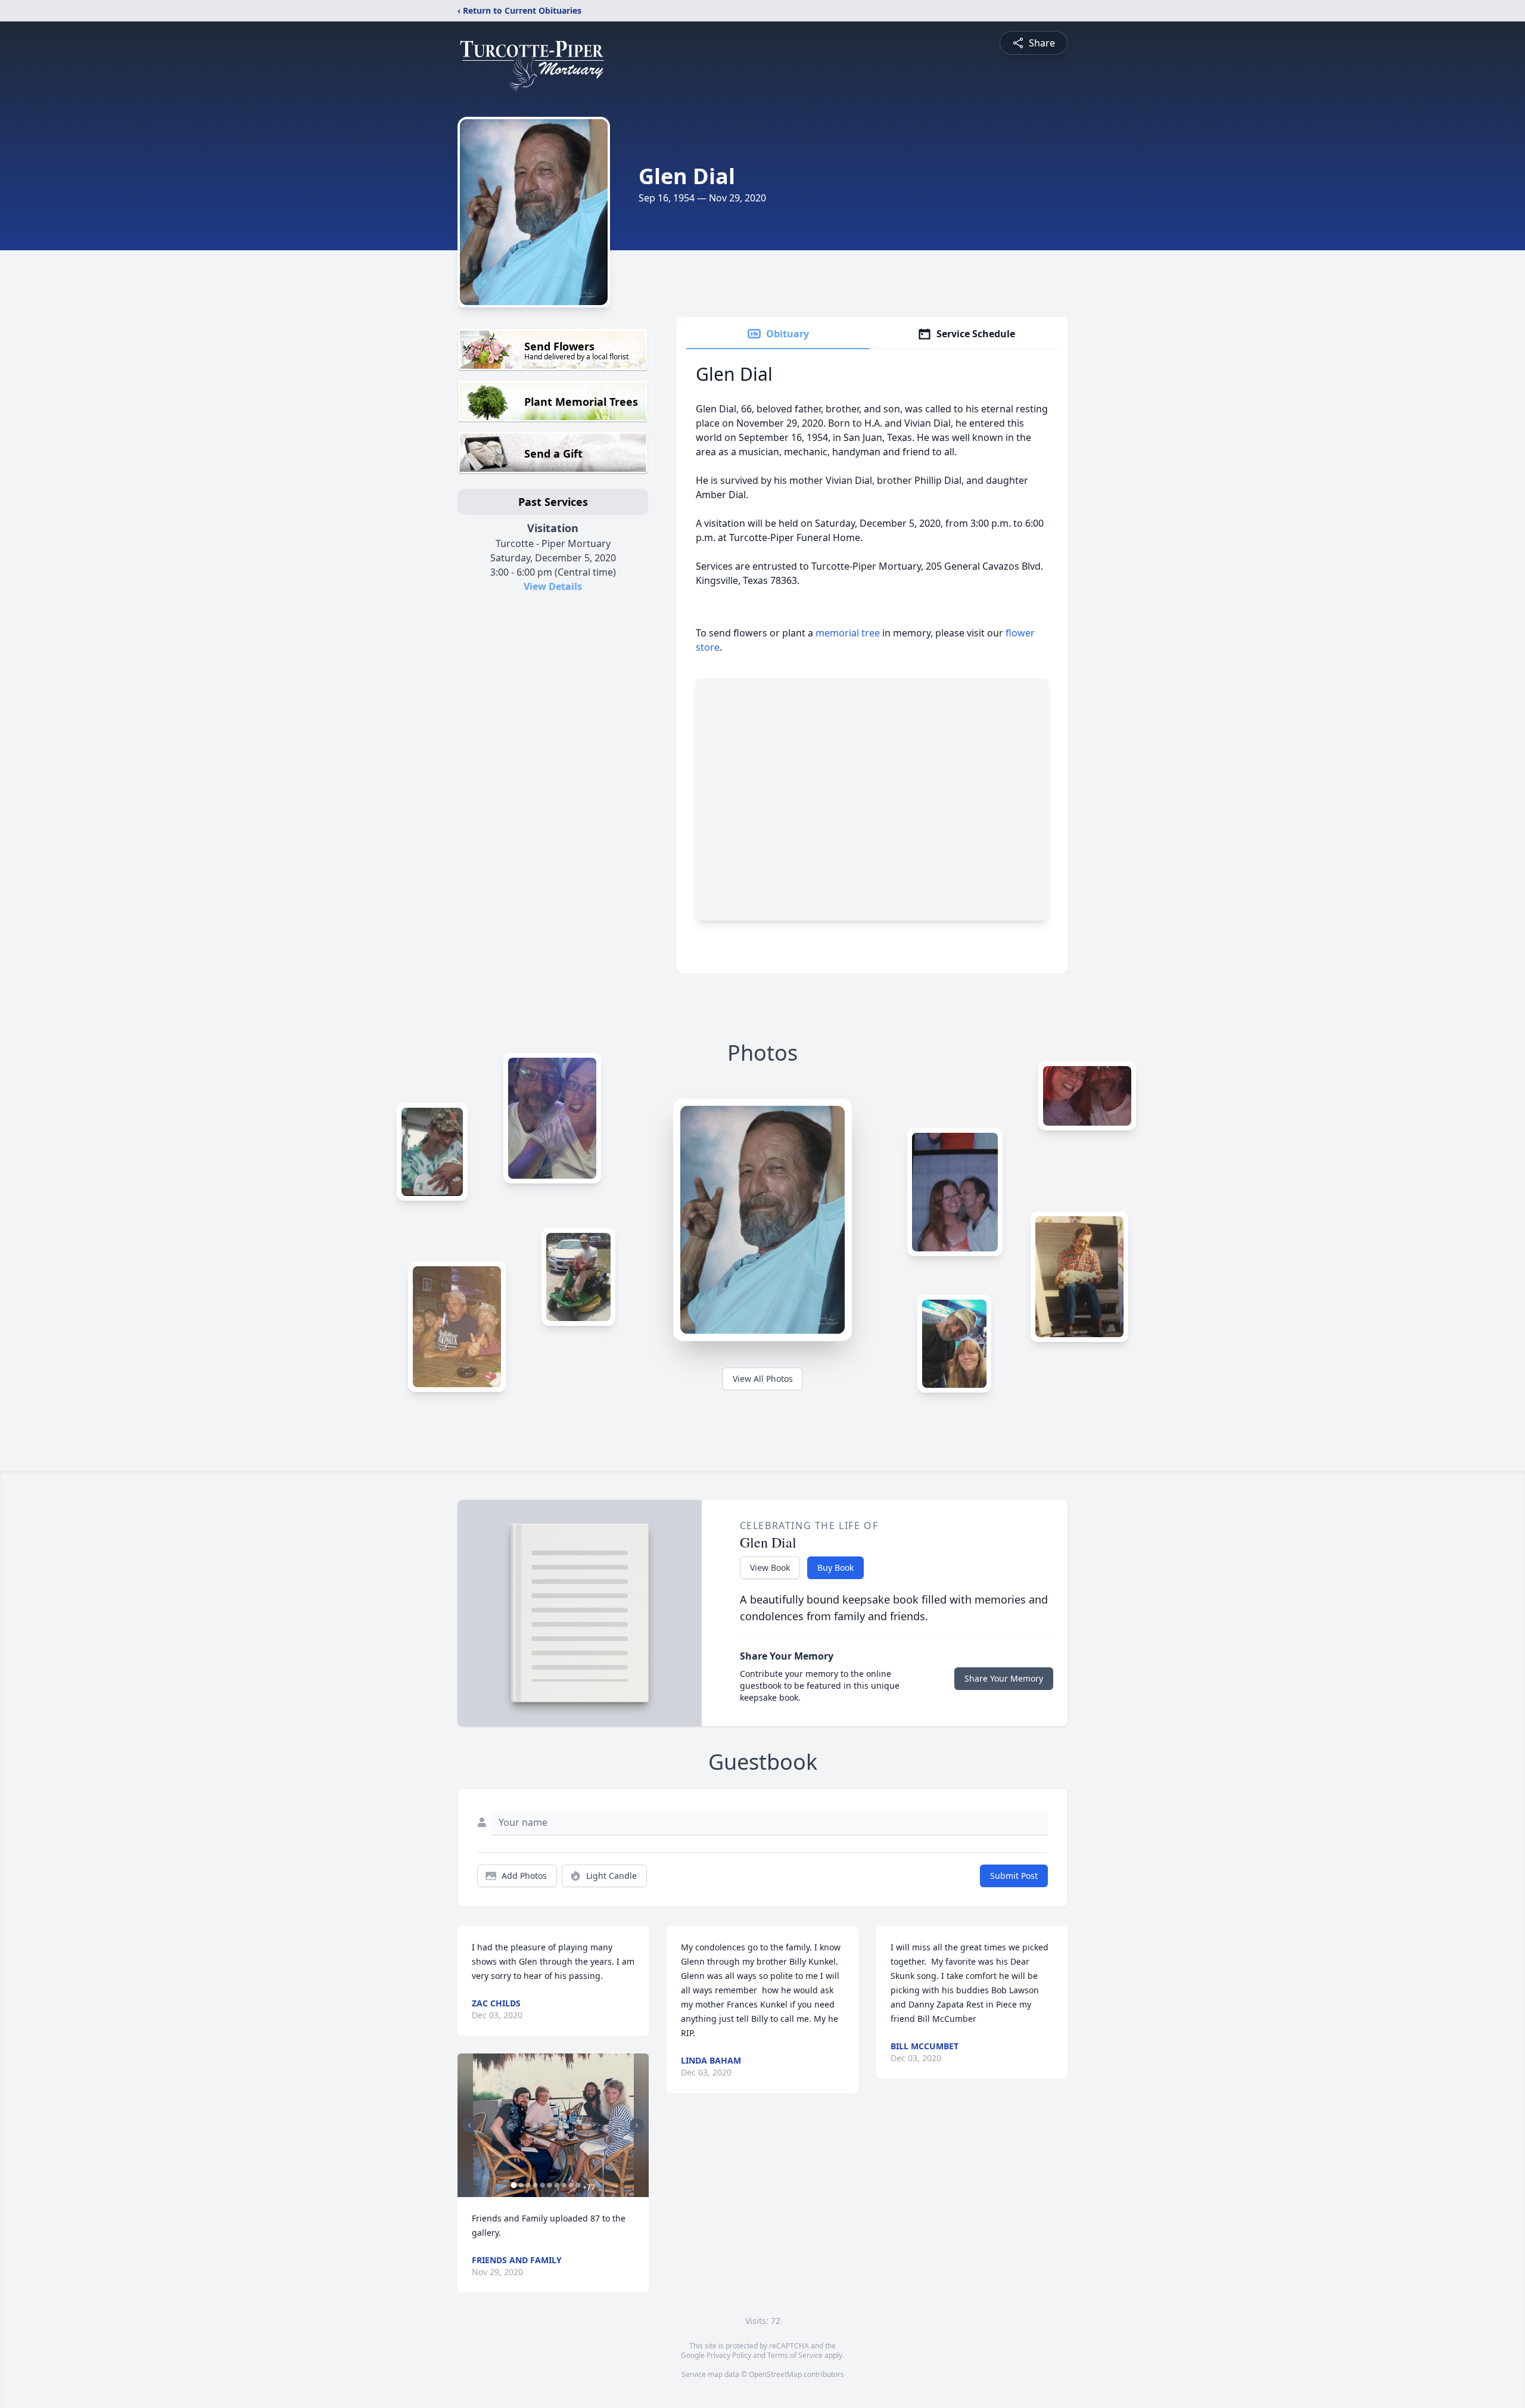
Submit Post (1014, 1876)
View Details (553, 586)
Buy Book (835, 1567)
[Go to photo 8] (564, 2185)
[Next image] (637, 2126)
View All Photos (763, 1379)
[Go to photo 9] (571, 2185)
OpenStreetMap (775, 2374)
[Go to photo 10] (578, 2185)
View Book (770, 1567)
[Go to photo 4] (535, 2185)
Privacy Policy (729, 2355)
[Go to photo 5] (542, 2185)
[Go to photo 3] (528, 2185)
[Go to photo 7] (556, 2185)
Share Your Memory (1004, 1678)
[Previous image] (469, 2126)
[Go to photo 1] (513, 2185)
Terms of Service (795, 2355)
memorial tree (848, 633)
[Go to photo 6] (549, 2185)
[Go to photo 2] (521, 2185)
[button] (553, 2125)
